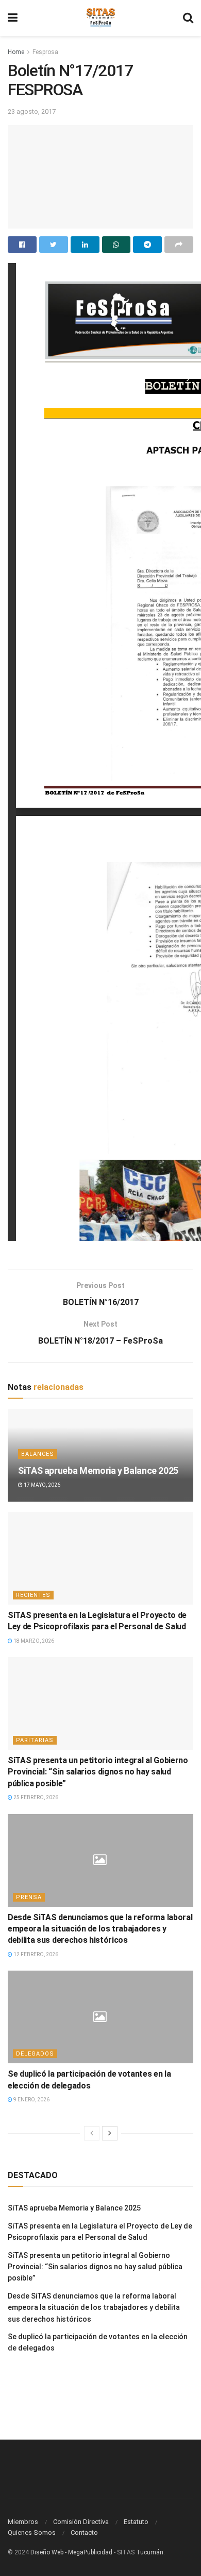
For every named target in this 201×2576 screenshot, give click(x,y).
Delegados (35, 2054)
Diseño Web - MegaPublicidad (71, 2552)
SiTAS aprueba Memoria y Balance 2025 (98, 1470)
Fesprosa (45, 52)
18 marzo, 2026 (33, 1641)
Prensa (29, 1897)
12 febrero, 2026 (35, 1954)
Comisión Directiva (81, 2522)
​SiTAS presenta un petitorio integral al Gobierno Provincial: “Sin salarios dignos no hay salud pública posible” (98, 1772)
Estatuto (136, 2522)
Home (16, 52)
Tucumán (150, 2552)
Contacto (84, 2533)
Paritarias (35, 1740)
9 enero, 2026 (31, 2100)
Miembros (23, 2522)
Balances (38, 1454)
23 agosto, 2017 (32, 111)
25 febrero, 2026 (35, 1797)
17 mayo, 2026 (41, 1485)
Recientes (33, 1595)
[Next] (110, 2133)
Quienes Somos (32, 2533)
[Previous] (92, 2133)
